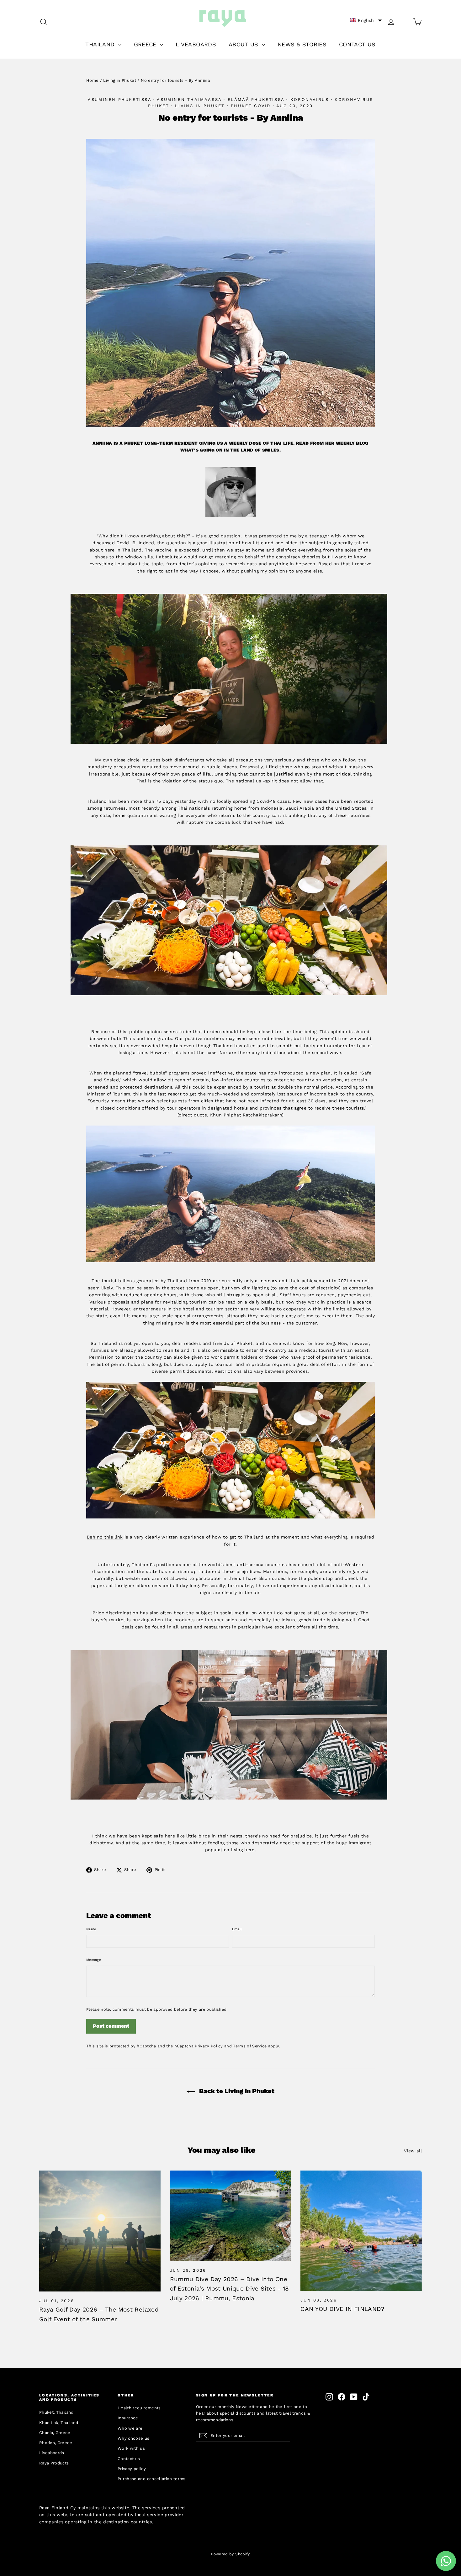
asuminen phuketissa (119, 99)
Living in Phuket (120, 80)
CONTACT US (357, 44)
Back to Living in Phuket (236, 2091)
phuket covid (251, 106)
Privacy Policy (209, 2046)
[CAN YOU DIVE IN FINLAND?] (361, 2231)
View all (413, 2151)
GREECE (146, 44)
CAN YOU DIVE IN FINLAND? (342, 2309)
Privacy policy (132, 2469)
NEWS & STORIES (302, 44)
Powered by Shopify (230, 2554)
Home (92, 80)
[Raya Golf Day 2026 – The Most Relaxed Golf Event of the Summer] (100, 2231)
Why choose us (134, 2438)
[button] (366, 20)
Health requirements (139, 2408)
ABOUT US (244, 44)
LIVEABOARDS (196, 44)
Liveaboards (52, 2453)
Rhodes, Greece (56, 2443)
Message (94, 1960)
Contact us (129, 2459)
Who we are (130, 2428)
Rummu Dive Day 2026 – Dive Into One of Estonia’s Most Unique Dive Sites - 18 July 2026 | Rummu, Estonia (230, 2289)
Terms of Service (250, 2046)
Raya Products (54, 2463)
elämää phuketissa (256, 99)
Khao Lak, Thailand (59, 2423)
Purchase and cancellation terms (152, 2479)
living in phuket (200, 106)
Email (237, 1929)
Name (91, 1929)
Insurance (128, 2418)
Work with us (131, 2448)
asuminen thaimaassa (189, 99)
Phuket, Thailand (56, 2412)
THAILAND (101, 44)
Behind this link (105, 1537)
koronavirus (310, 99)
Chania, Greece (55, 2433)
